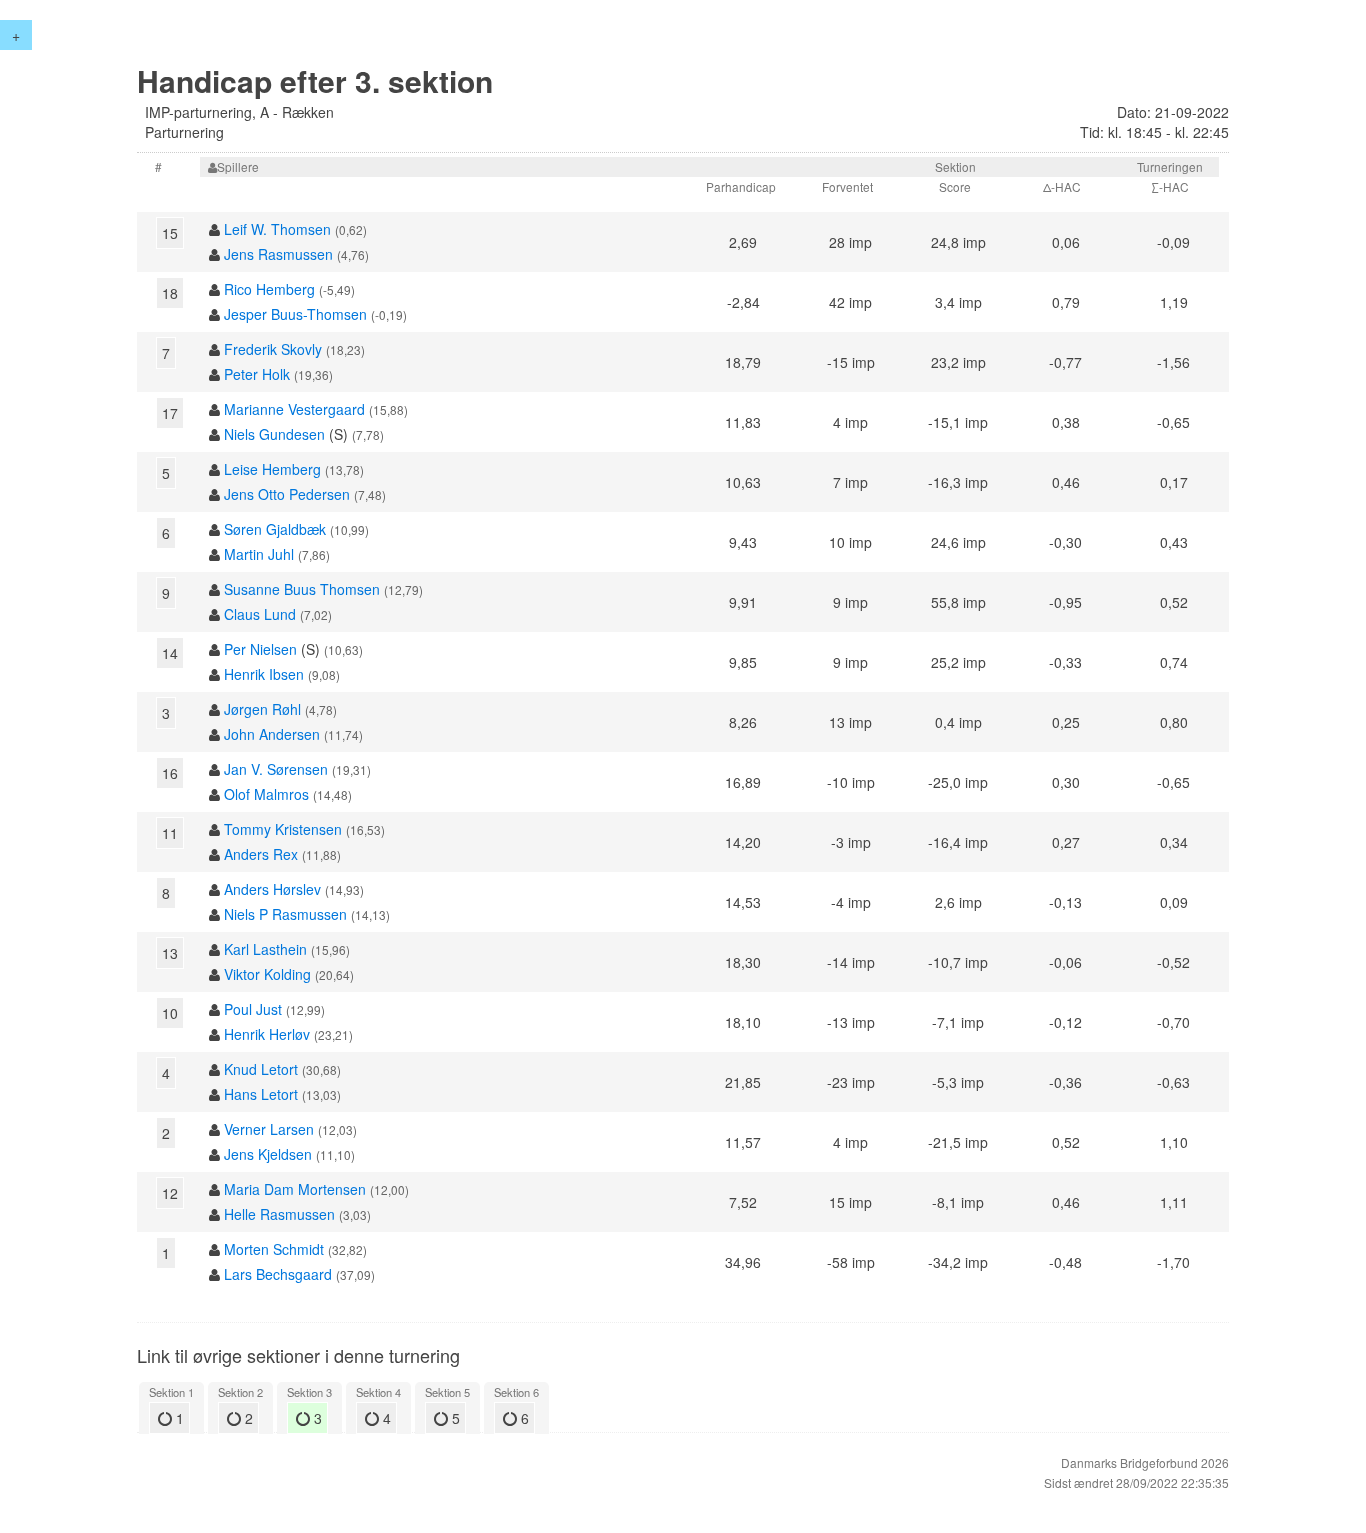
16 (170, 773)
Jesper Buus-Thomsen (295, 314)
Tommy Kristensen (283, 829)
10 (170, 1013)
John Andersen (272, 734)
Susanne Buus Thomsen (302, 589)
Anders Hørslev (272, 889)
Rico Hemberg (269, 289)
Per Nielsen (260, 649)
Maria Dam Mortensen (295, 1189)
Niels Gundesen (274, 434)
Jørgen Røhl (262, 709)
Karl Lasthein (265, 949)
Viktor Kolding (267, 974)
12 (170, 1193)
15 (170, 233)
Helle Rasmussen (279, 1214)
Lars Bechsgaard (278, 1274)
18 (170, 293)
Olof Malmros (266, 794)
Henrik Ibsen (264, 674)
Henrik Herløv (267, 1034)
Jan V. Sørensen (276, 769)
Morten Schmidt (274, 1249)
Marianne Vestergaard (294, 409)
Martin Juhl (259, 554)
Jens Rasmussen (278, 254)
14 (170, 653)
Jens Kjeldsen (268, 1154)
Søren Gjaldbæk (275, 529)
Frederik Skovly (273, 349)
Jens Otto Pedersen (287, 494)
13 (170, 953)
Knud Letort (261, 1069)
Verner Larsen (269, 1129)
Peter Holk (257, 374)
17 (170, 413)
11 (170, 833)
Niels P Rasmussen (285, 914)
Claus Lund (260, 614)
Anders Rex (261, 854)
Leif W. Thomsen (277, 229)
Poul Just (253, 1009)
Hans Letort (261, 1094)
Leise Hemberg (272, 469)
